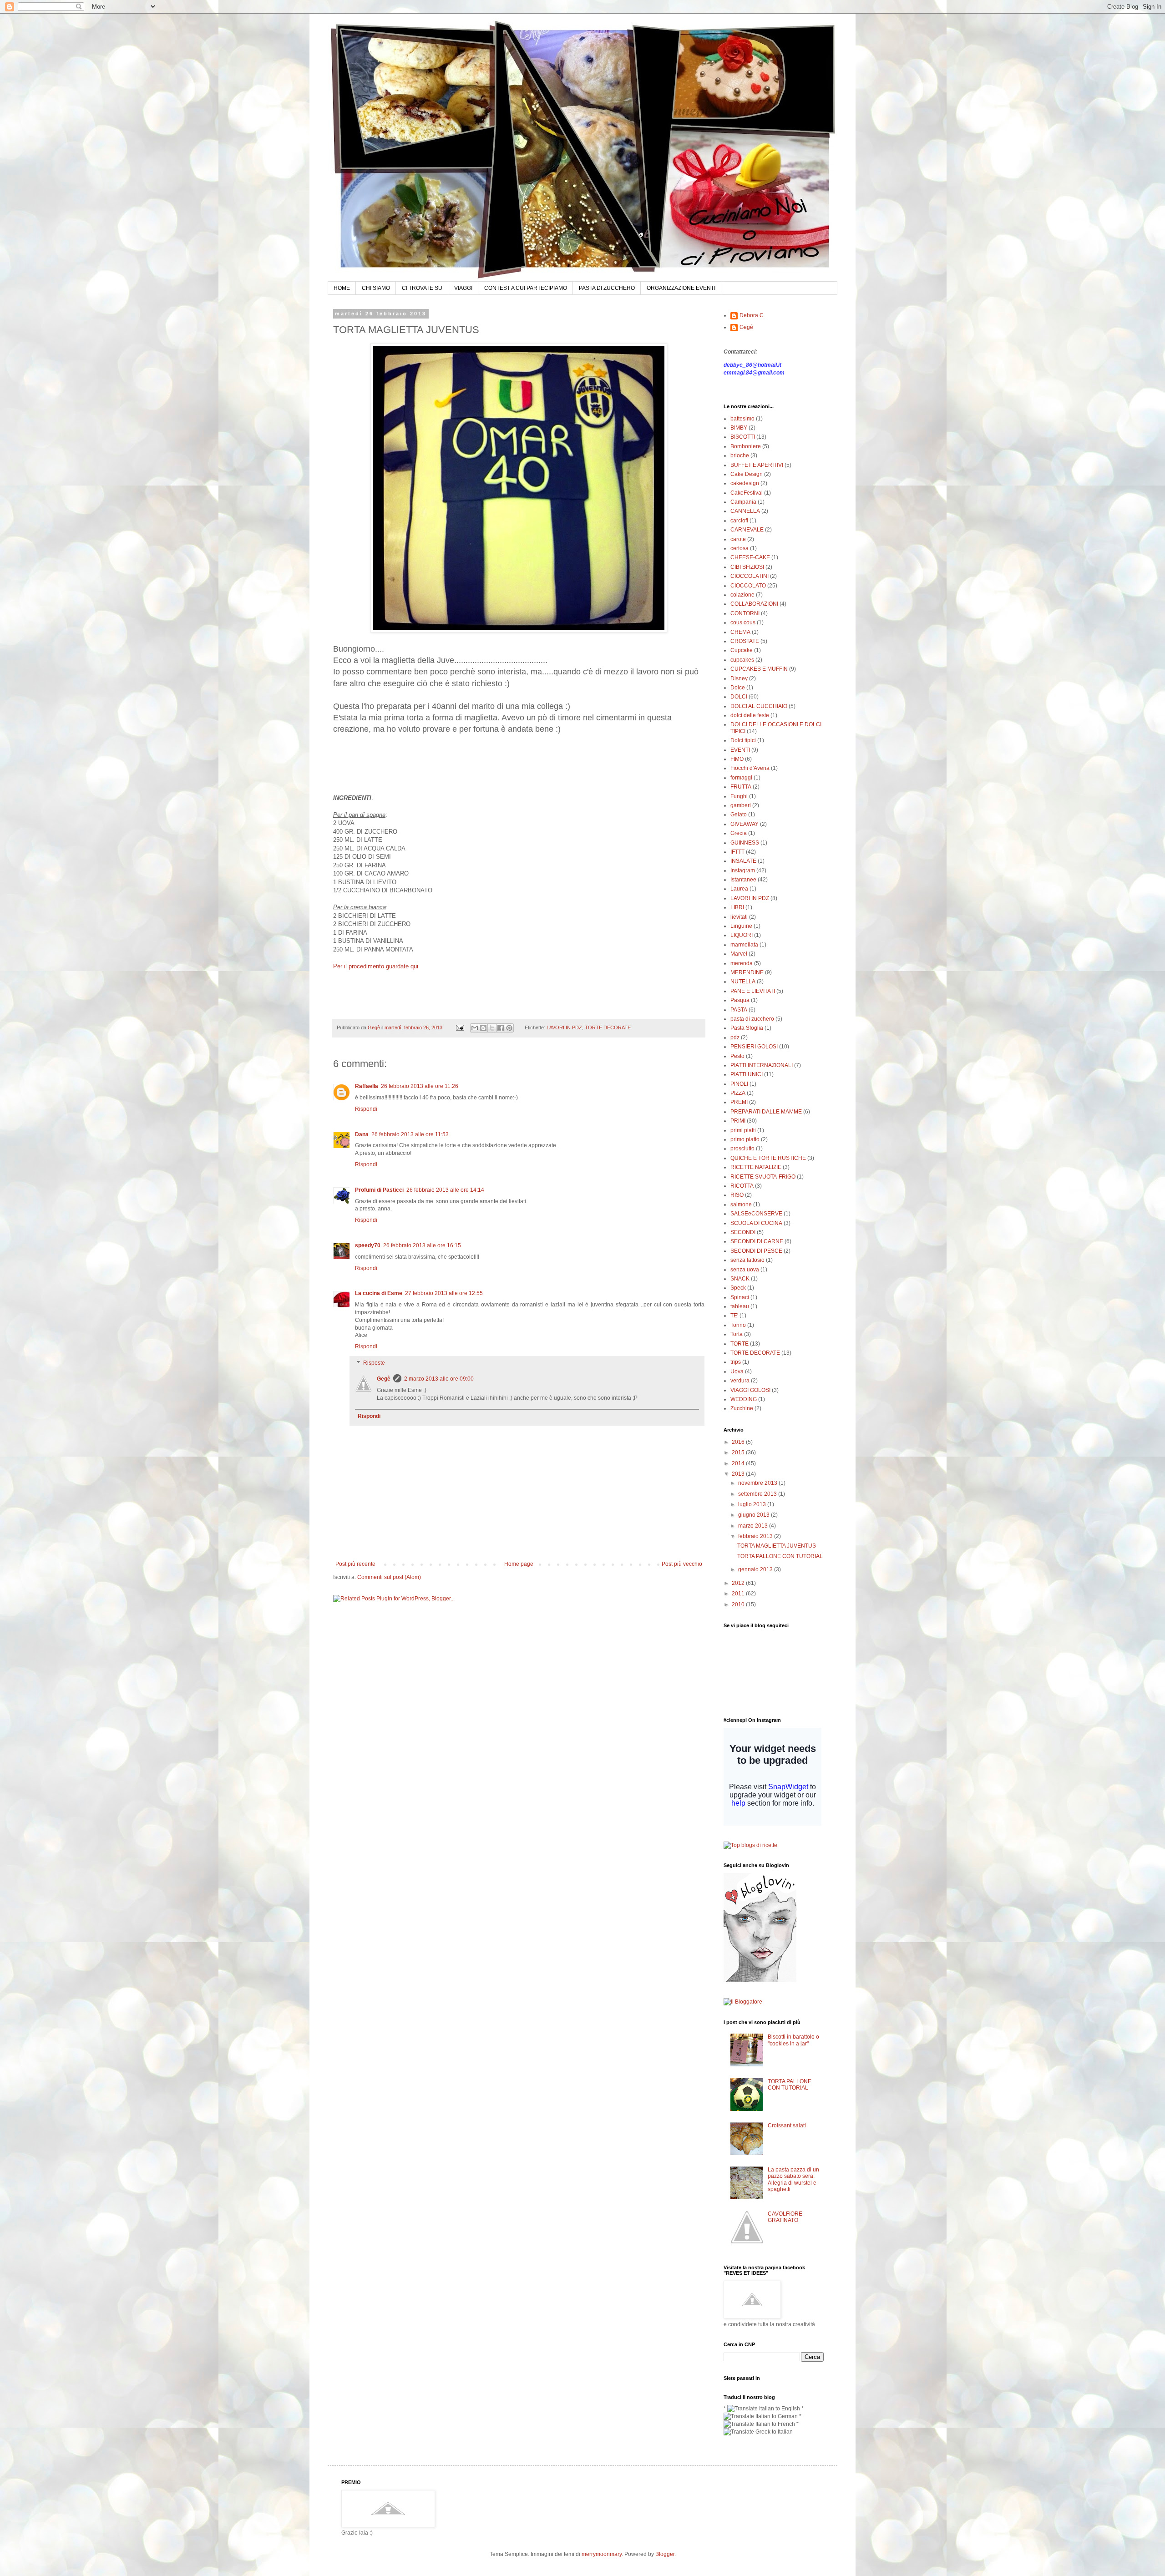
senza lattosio (747, 1260)
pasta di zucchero (752, 1019)
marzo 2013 (754, 1526)
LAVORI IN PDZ (564, 1027)
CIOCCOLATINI (750, 576)
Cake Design (747, 474)
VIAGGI (463, 288)
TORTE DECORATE (608, 1027)
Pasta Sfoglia (747, 1028)
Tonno (738, 1325)
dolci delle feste (750, 715)
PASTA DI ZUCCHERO (607, 288)
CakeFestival (747, 493)
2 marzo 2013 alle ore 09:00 (439, 1379)
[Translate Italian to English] (764, 2409)
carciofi (739, 521)
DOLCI (739, 697)
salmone (741, 1204)
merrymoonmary (602, 2554)
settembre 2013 (758, 1494)
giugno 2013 (755, 1515)
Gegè (384, 1379)
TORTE (740, 1344)
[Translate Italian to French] (759, 2424)
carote (738, 539)
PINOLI (739, 1084)
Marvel (739, 954)
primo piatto (745, 1139)
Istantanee (743, 880)
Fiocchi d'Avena (750, 768)
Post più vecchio (682, 1564)
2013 (739, 1474)
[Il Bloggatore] (743, 2002)
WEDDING (744, 1399)
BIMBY (739, 428)
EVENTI (740, 750)
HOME (342, 288)
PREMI (739, 1102)
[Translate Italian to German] (761, 2416)
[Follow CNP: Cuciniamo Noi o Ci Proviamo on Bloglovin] (760, 1980)
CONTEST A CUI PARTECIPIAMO (526, 288)
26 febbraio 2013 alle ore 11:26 (420, 1086)
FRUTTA (741, 787)
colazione (742, 595)
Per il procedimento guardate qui (376, 966)
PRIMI (738, 1121)
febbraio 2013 (756, 1536)
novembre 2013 (758, 1483)
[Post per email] (460, 1027)
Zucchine (742, 1408)
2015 (739, 1452)
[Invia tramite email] (475, 1028)
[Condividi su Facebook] (501, 1028)
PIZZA (738, 1093)
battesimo (742, 419)
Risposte (374, 1363)
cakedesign (745, 483)
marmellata (744, 945)
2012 (739, 1583)
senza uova (745, 1270)
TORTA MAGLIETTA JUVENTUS (777, 1546)
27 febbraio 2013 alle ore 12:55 (444, 1293)
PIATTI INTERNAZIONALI (762, 1065)
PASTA (739, 1010)
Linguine (741, 926)
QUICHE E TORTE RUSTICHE (768, 1158)
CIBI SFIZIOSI (747, 567)
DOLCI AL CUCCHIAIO (759, 706)
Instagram (743, 870)
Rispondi (366, 1109)
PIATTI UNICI (747, 1074)
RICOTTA (742, 1186)
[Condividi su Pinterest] (509, 1028)
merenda (742, 963)
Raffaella (367, 1086)
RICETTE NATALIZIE (756, 1167)
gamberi (741, 805)
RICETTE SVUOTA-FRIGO (763, 1177)
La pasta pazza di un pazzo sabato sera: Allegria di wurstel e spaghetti (793, 2179)
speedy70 (368, 1245)
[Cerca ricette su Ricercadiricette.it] (750, 1845)
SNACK (740, 1279)
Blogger (665, 2554)
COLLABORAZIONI (754, 604)
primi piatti (743, 1130)
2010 (739, 1604)
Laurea (739, 889)
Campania (743, 502)
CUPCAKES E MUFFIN (759, 669)
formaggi (741, 778)
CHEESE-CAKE (750, 557)
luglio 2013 (753, 1504)
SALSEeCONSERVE (756, 1214)
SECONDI (743, 1232)
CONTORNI (745, 613)
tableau (740, 1306)
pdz (735, 1037)
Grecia (739, 833)
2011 (739, 1594)
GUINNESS (745, 843)
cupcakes (742, 660)
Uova (737, 1372)
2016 (739, 1442)
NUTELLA (743, 982)
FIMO (737, 759)
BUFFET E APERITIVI (757, 465)
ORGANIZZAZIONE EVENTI (681, 288)
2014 (739, 1463)
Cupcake (742, 650)
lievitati (739, 917)
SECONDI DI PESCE (756, 1251)
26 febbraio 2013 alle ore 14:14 (445, 1190)
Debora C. (752, 315)
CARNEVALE (747, 530)
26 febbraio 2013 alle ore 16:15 (422, 1245)
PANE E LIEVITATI (753, 991)
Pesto (737, 1056)
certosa (740, 548)
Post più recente (355, 1564)
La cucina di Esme (379, 1293)
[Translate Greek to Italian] (758, 2432)
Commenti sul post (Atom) (389, 1577)
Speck (738, 1288)
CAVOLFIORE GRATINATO (785, 2217)
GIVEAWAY (745, 824)
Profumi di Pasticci (379, 1190)
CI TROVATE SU (422, 288)
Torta (737, 1334)
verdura (740, 1381)
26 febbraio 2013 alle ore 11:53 (410, 1134)
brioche (740, 455)
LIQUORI (742, 935)
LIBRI (737, 907)
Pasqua (740, 1000)
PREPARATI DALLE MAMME (766, 1112)
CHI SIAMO (376, 288)
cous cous (743, 622)
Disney (739, 678)
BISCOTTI (743, 437)
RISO (737, 1195)
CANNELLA (745, 511)
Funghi (739, 796)
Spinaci (740, 1297)
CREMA (740, 632)
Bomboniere (746, 446)
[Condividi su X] (492, 1028)
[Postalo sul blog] (483, 1028)
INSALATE (743, 861)
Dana (362, 1134)
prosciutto (742, 1149)
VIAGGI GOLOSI (750, 1390)
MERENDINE (747, 972)
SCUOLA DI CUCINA (756, 1223)
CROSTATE (745, 641)
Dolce (738, 688)
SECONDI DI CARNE (757, 1241)
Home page (519, 1564)
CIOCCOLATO (748, 586)
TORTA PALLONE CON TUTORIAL (780, 1556)
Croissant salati (787, 2126)
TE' (734, 1316)
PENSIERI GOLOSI (754, 1047)
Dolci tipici (743, 740)
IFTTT (737, 852)
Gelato (739, 815)
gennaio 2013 (756, 1569)
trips (736, 1362)
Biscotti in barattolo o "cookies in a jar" (793, 2040)
